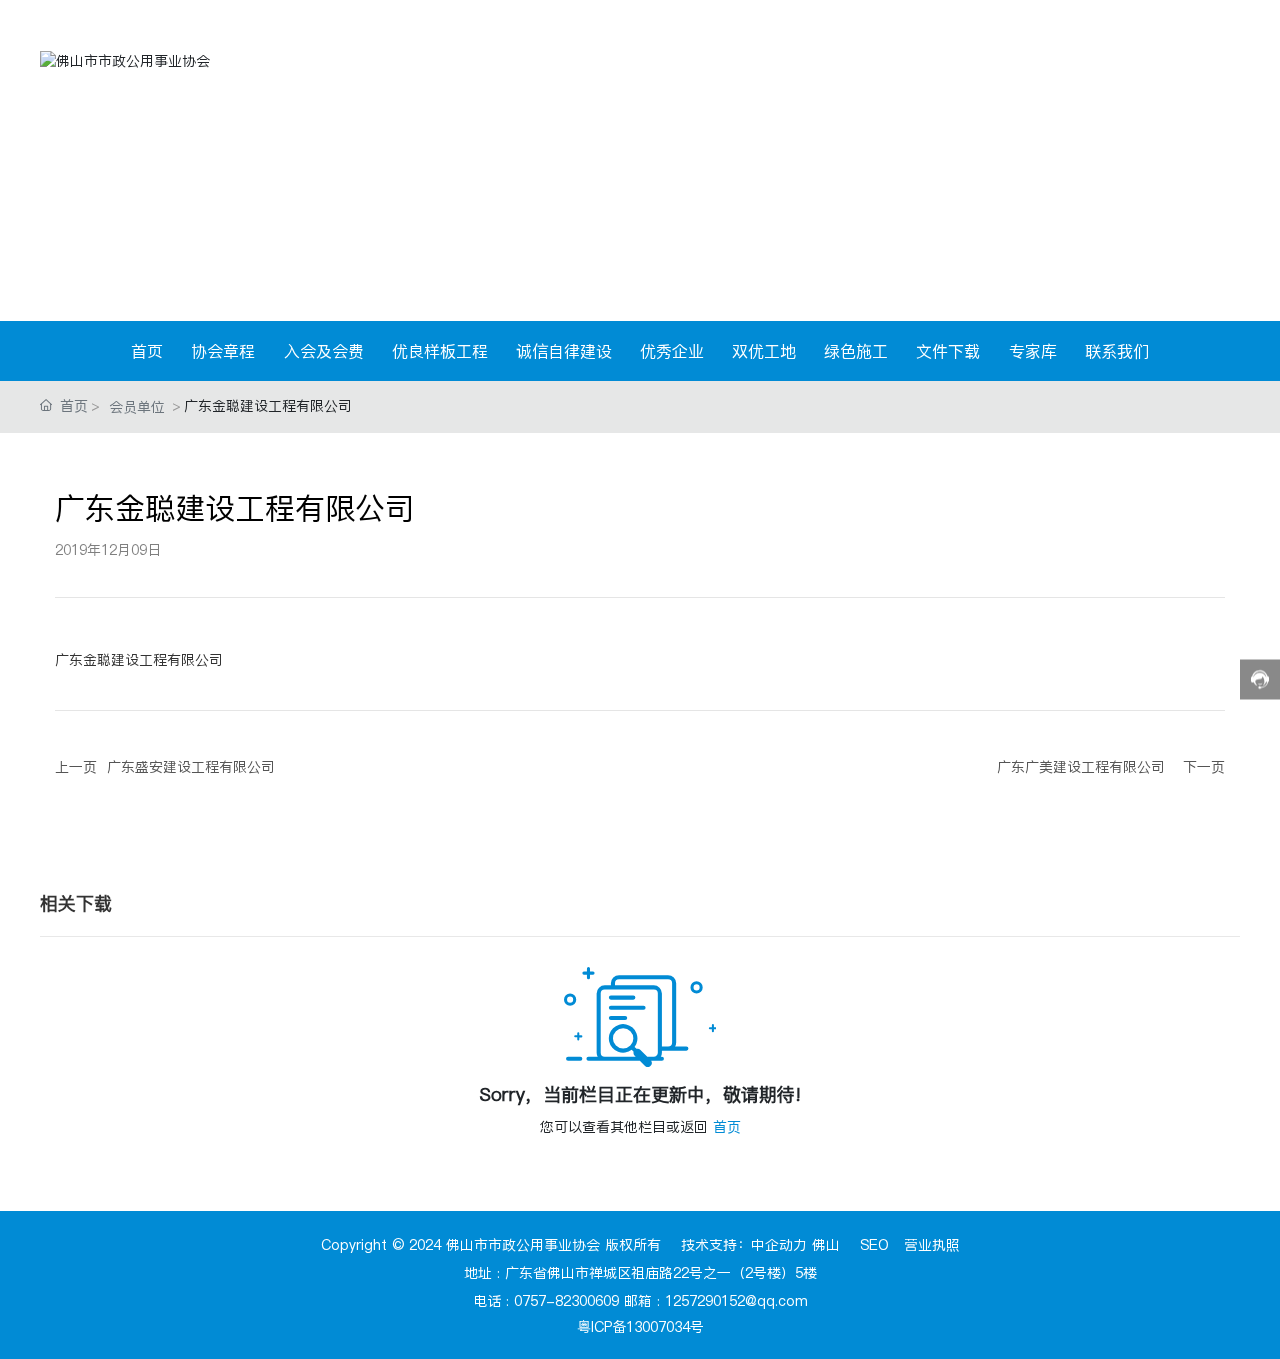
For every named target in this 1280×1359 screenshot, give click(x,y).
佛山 (826, 1245)
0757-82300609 (566, 1301)
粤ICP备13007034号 (640, 1327)
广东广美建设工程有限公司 (1081, 767)
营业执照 (932, 1245)
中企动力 (779, 1245)
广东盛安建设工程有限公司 (191, 767)
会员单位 (137, 407)
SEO (874, 1245)
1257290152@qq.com (736, 1301)
